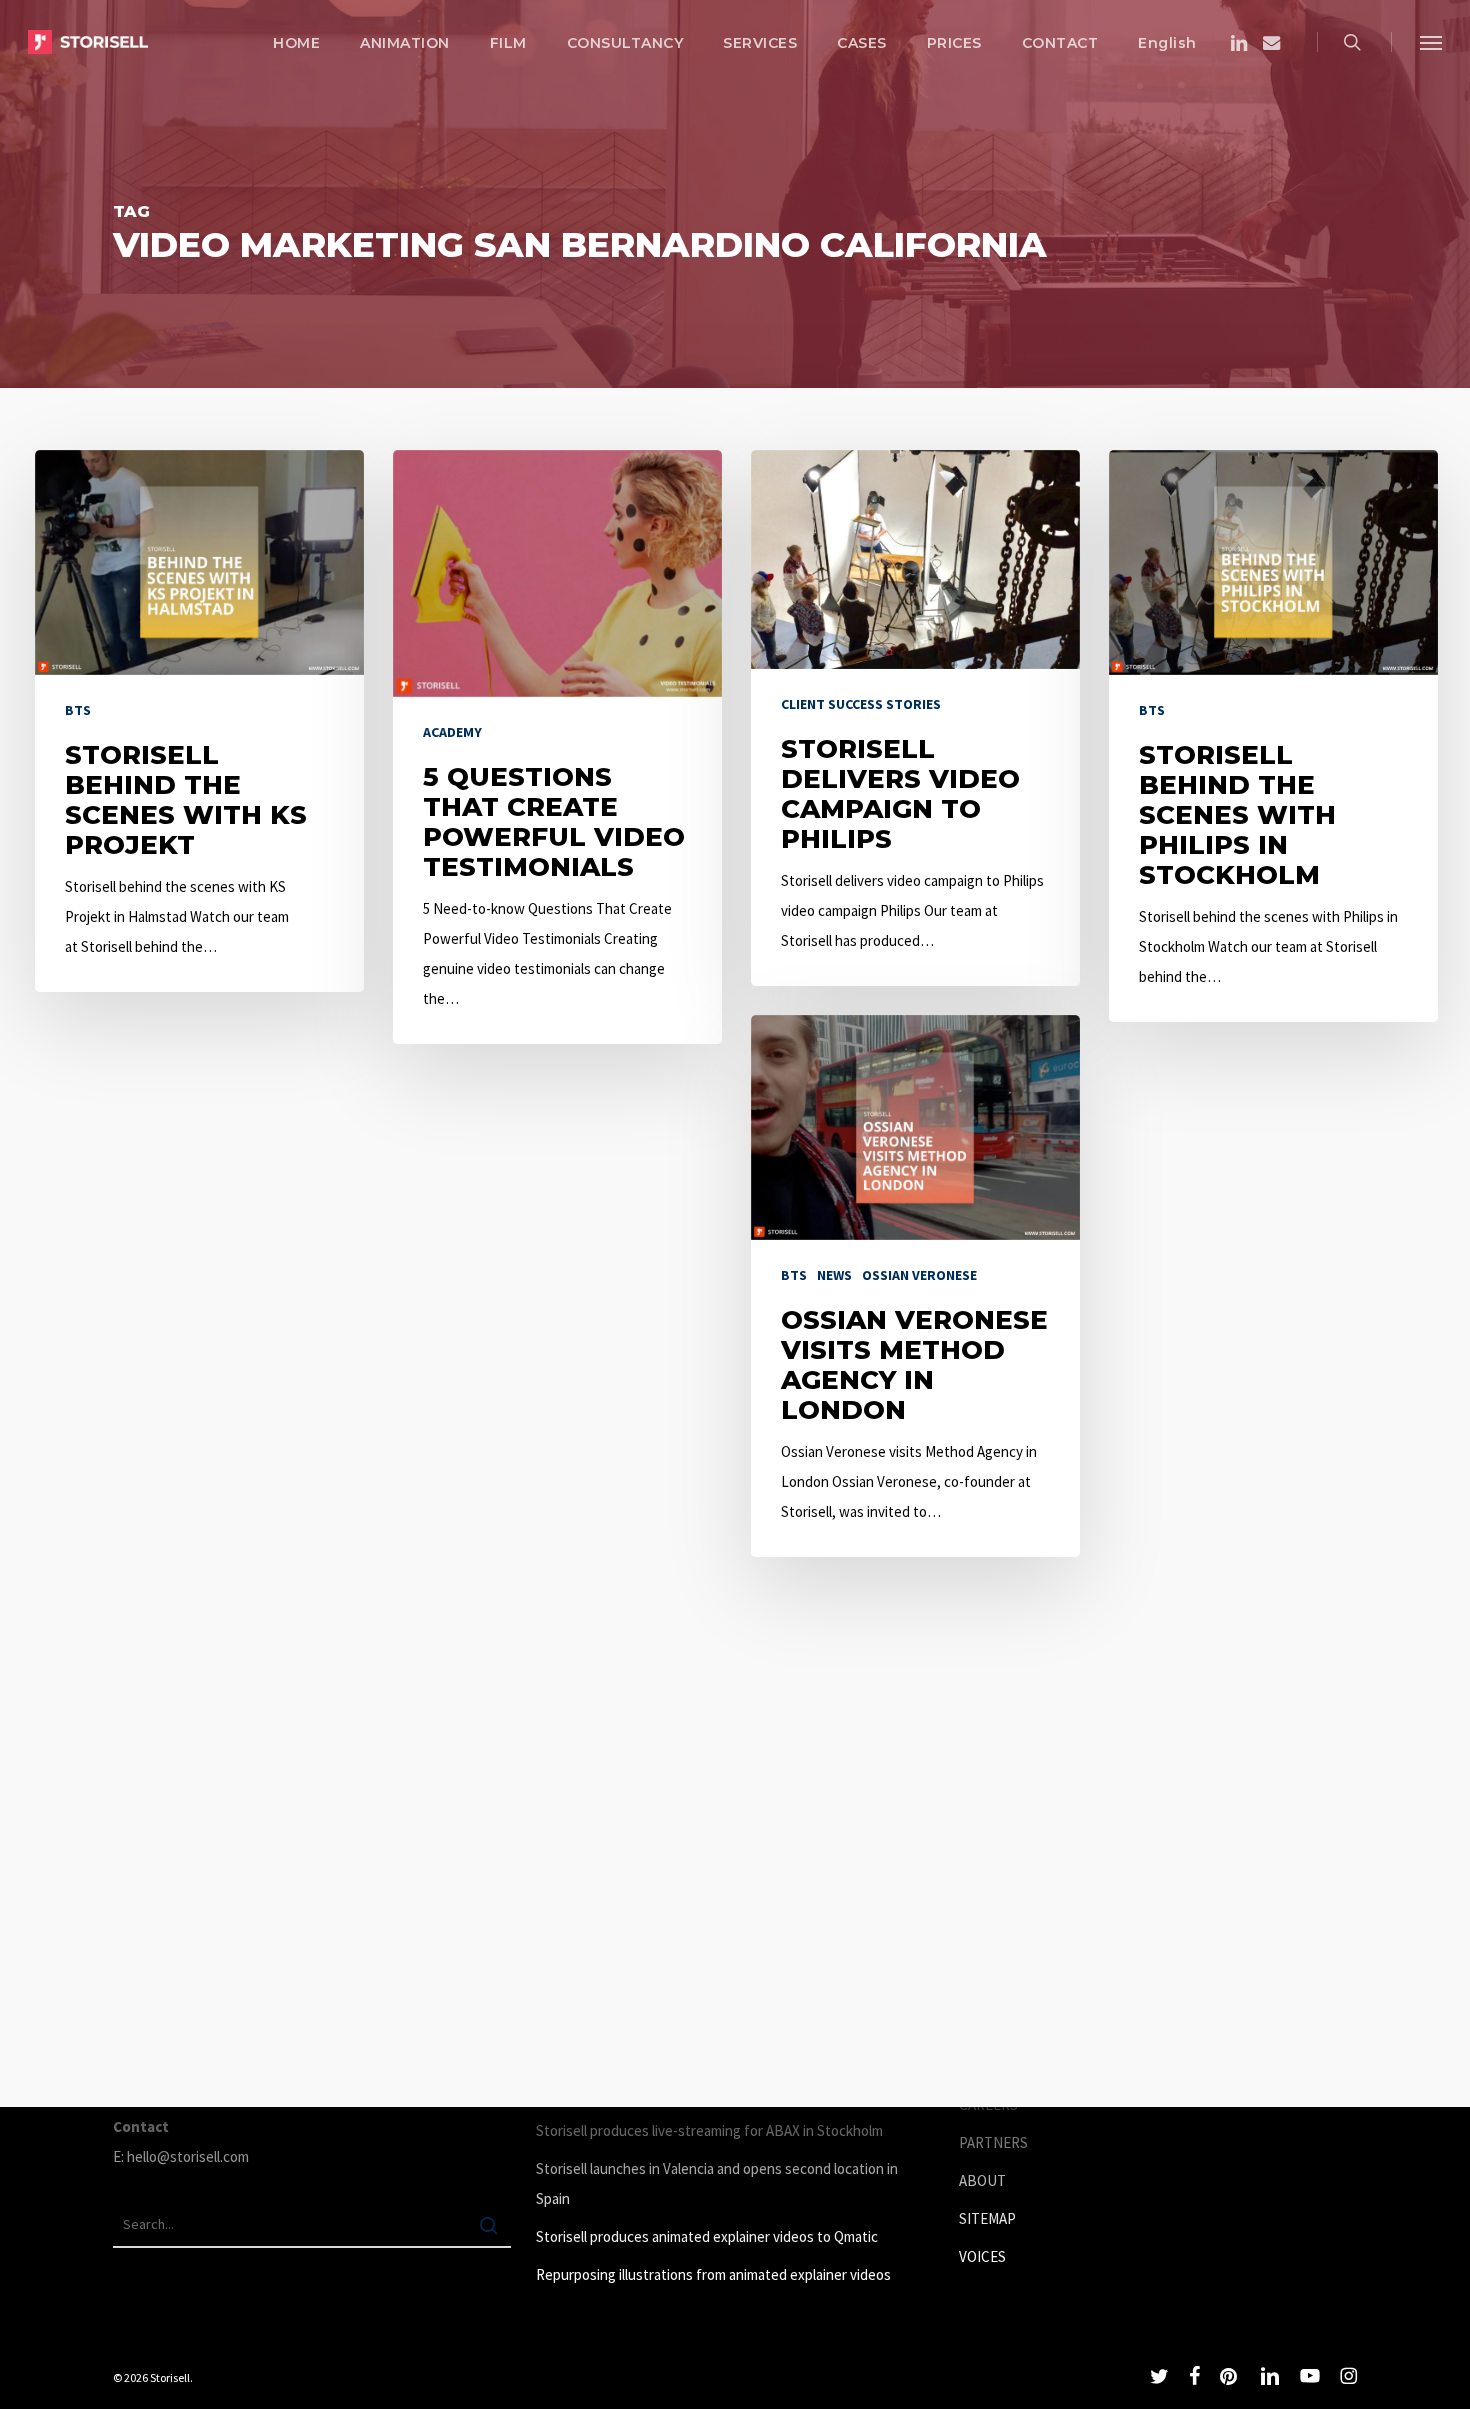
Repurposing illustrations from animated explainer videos (713, 2274)
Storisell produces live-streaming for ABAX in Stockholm (709, 2130)
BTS (78, 710)
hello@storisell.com (188, 2156)
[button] (1431, 42)
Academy (452, 732)
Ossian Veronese (919, 1275)
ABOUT (982, 2180)
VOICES (982, 2256)
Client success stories (861, 704)
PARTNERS (993, 2142)
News (834, 1275)
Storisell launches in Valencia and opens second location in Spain (717, 2183)
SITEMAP (987, 2218)
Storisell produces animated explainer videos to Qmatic (707, 2236)
